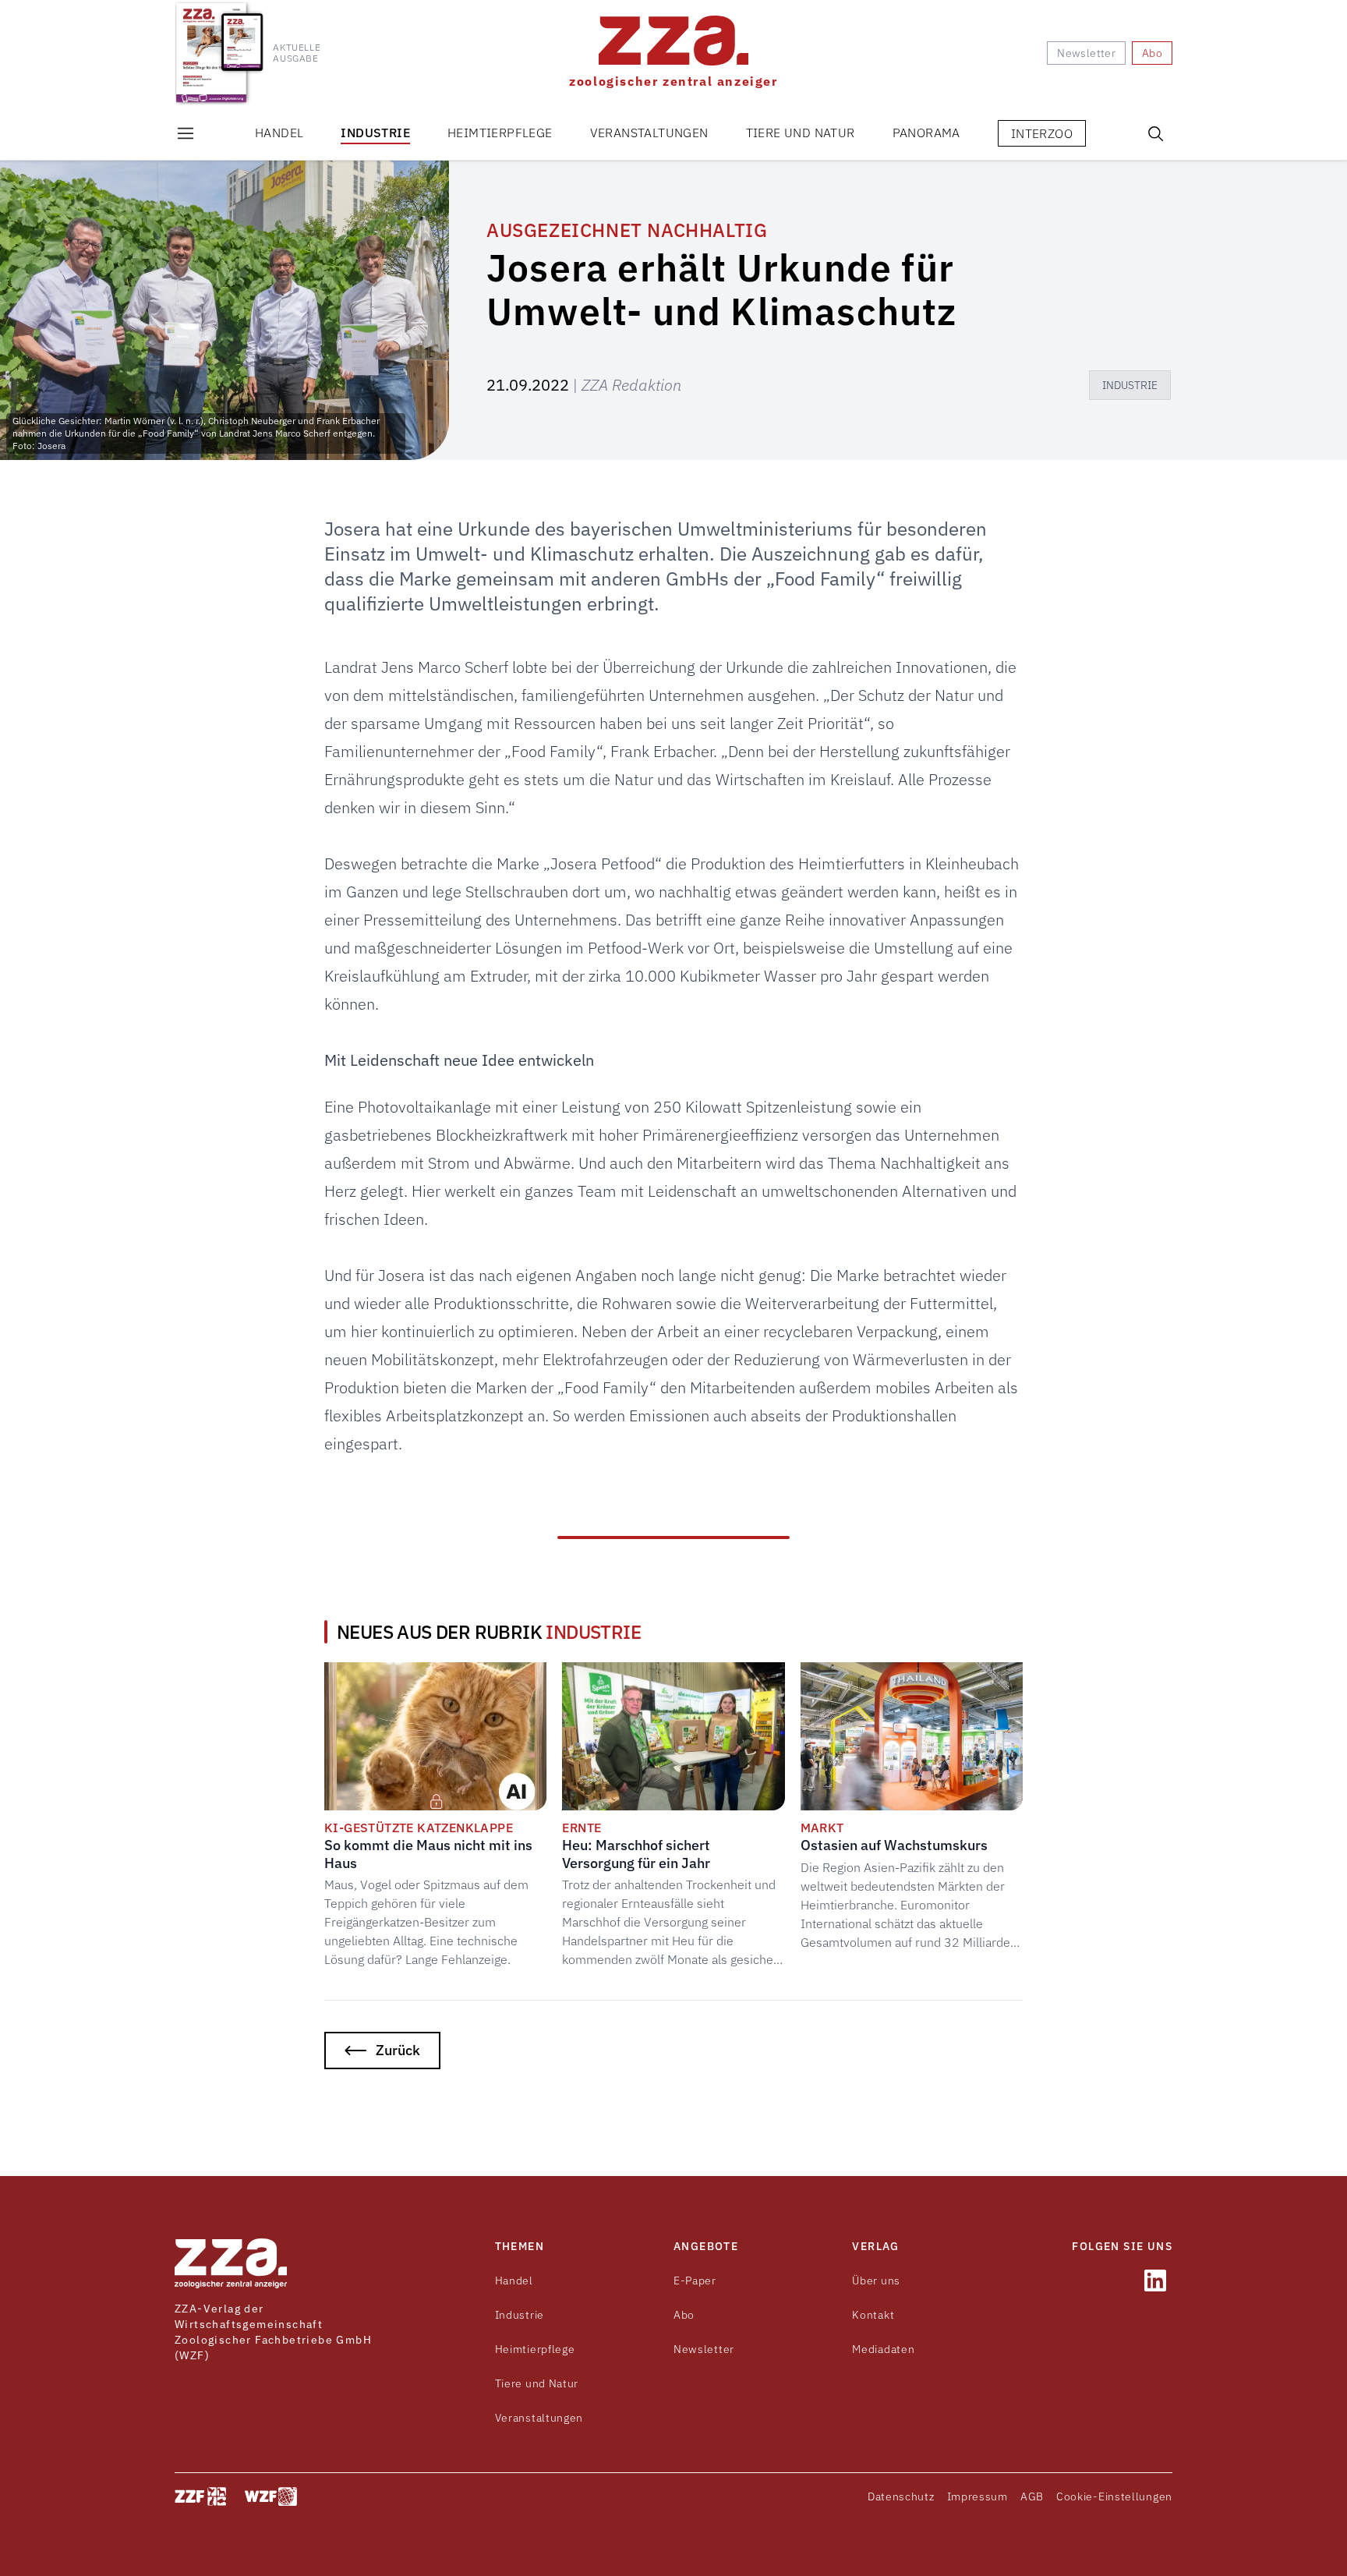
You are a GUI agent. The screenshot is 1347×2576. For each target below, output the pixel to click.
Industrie (375, 133)
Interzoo (1042, 133)
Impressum (978, 2496)
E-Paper (695, 2281)
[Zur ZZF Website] (200, 2496)
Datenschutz (901, 2496)
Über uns (876, 2281)
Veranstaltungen (649, 133)
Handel (279, 133)
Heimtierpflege (500, 133)
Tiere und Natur (801, 133)
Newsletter (704, 2349)
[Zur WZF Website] (271, 2496)
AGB (1032, 2496)
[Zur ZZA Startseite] (231, 2263)
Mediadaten (883, 2349)
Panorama (926, 133)
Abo (684, 2315)
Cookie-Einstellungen (1114, 2496)
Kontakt (873, 2315)
